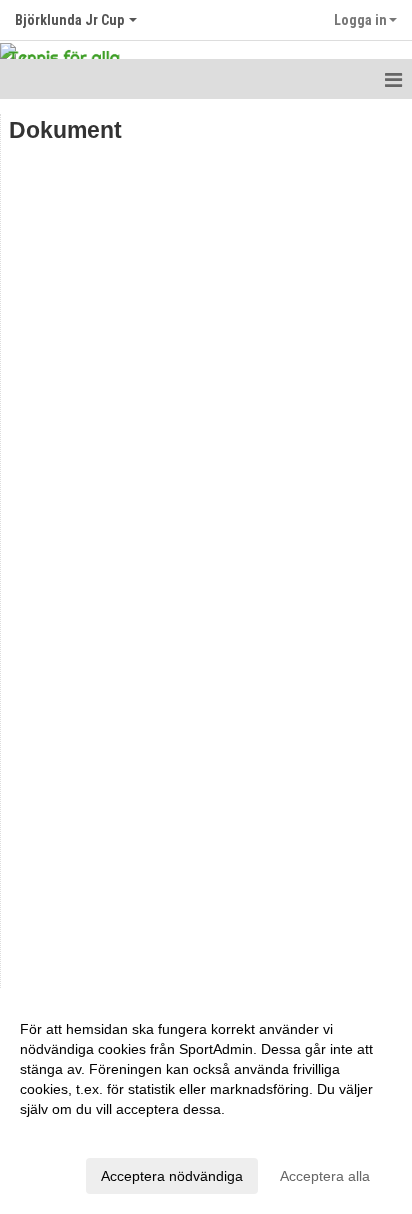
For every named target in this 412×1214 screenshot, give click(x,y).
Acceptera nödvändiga (172, 1176)
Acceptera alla (325, 1176)
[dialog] (206, 1101)
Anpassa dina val (74, 1135)
